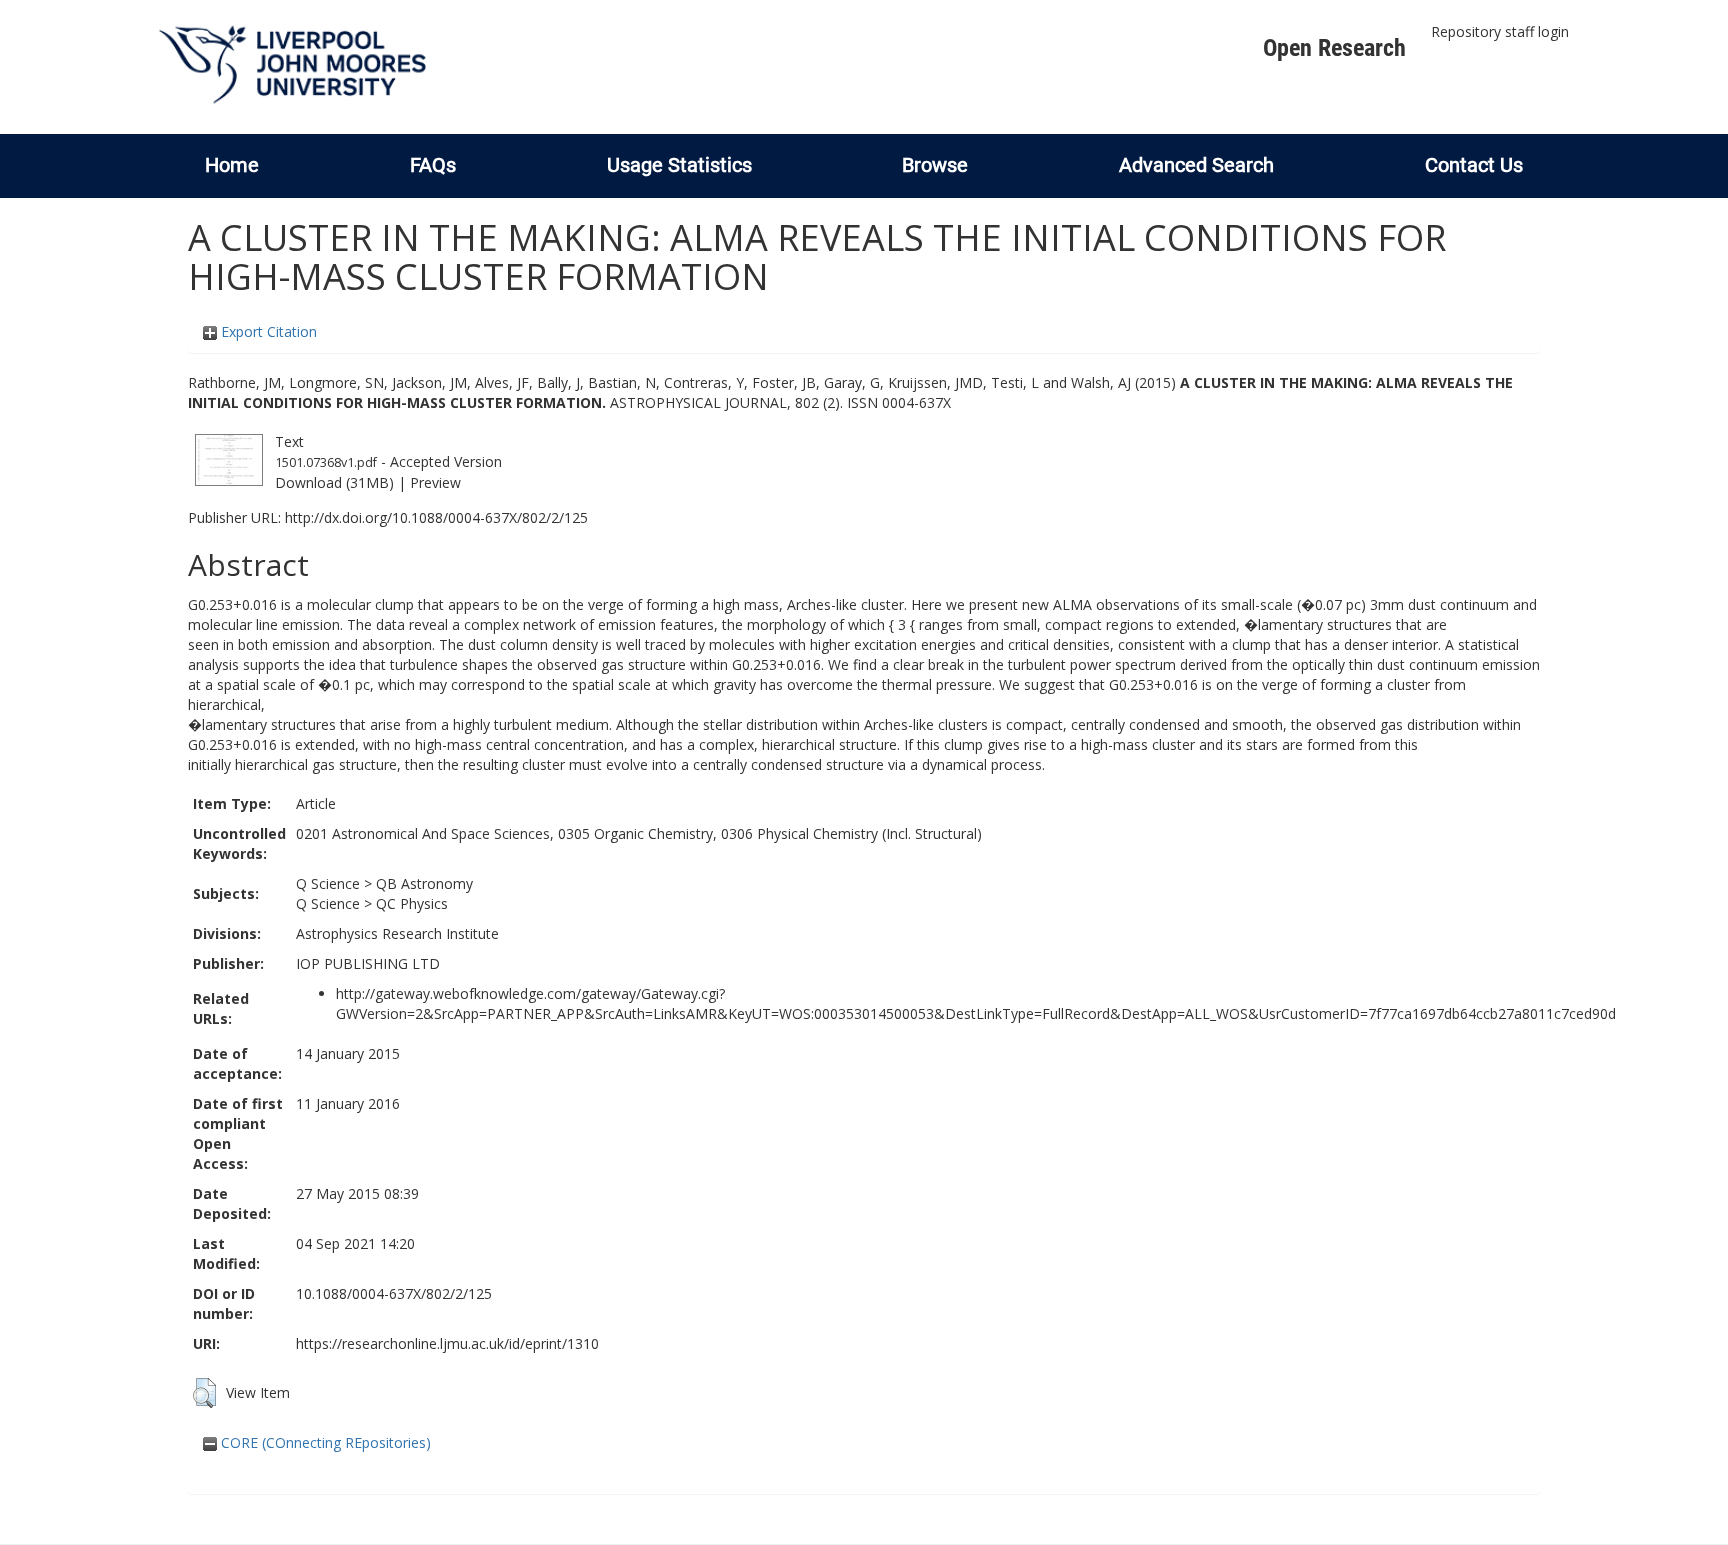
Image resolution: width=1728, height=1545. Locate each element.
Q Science (328, 883)
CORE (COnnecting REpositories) (324, 1442)
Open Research (1334, 48)
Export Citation (267, 331)
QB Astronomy (424, 883)
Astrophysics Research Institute (397, 933)
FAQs (433, 165)
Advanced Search (1196, 165)
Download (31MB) (334, 482)
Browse (935, 165)
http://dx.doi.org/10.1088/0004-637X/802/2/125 (436, 517)
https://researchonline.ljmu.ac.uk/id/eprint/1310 (447, 1343)
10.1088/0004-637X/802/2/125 (394, 1293)
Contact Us (1474, 165)
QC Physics (412, 903)
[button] (204, 1393)
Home (232, 165)
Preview (435, 482)
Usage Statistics (679, 165)
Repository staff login (1500, 31)
